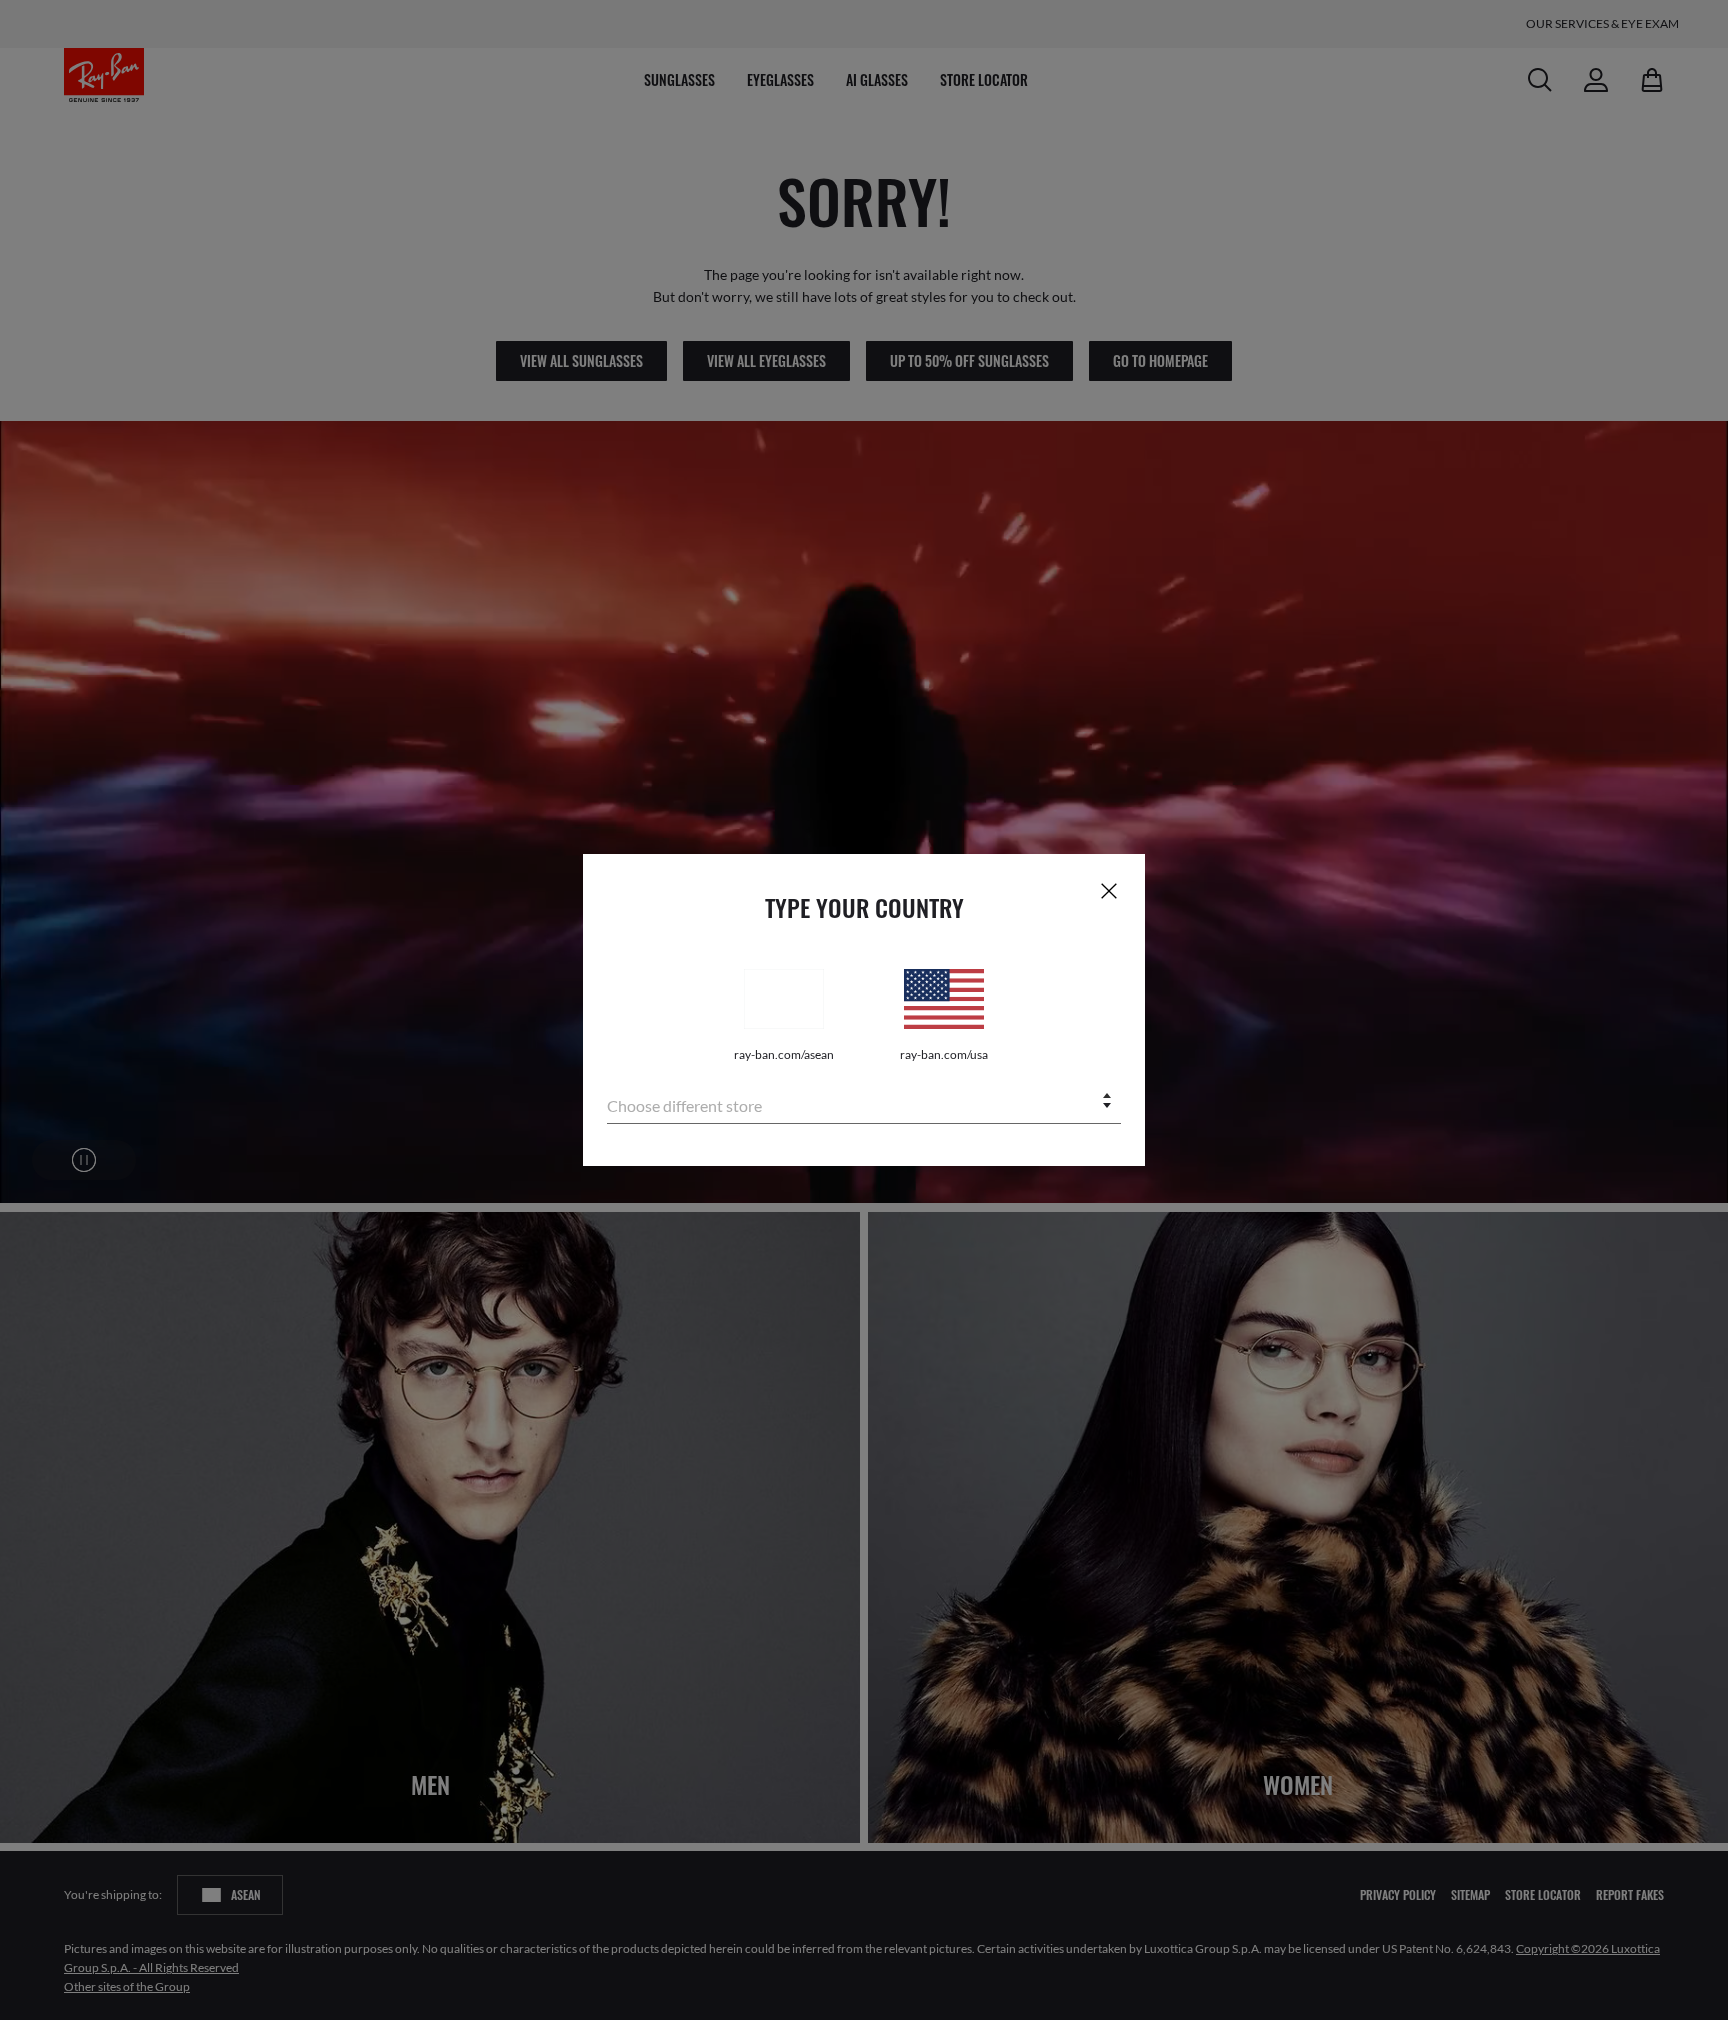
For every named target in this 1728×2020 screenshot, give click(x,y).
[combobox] (864, 1102)
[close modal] (1109, 890)
